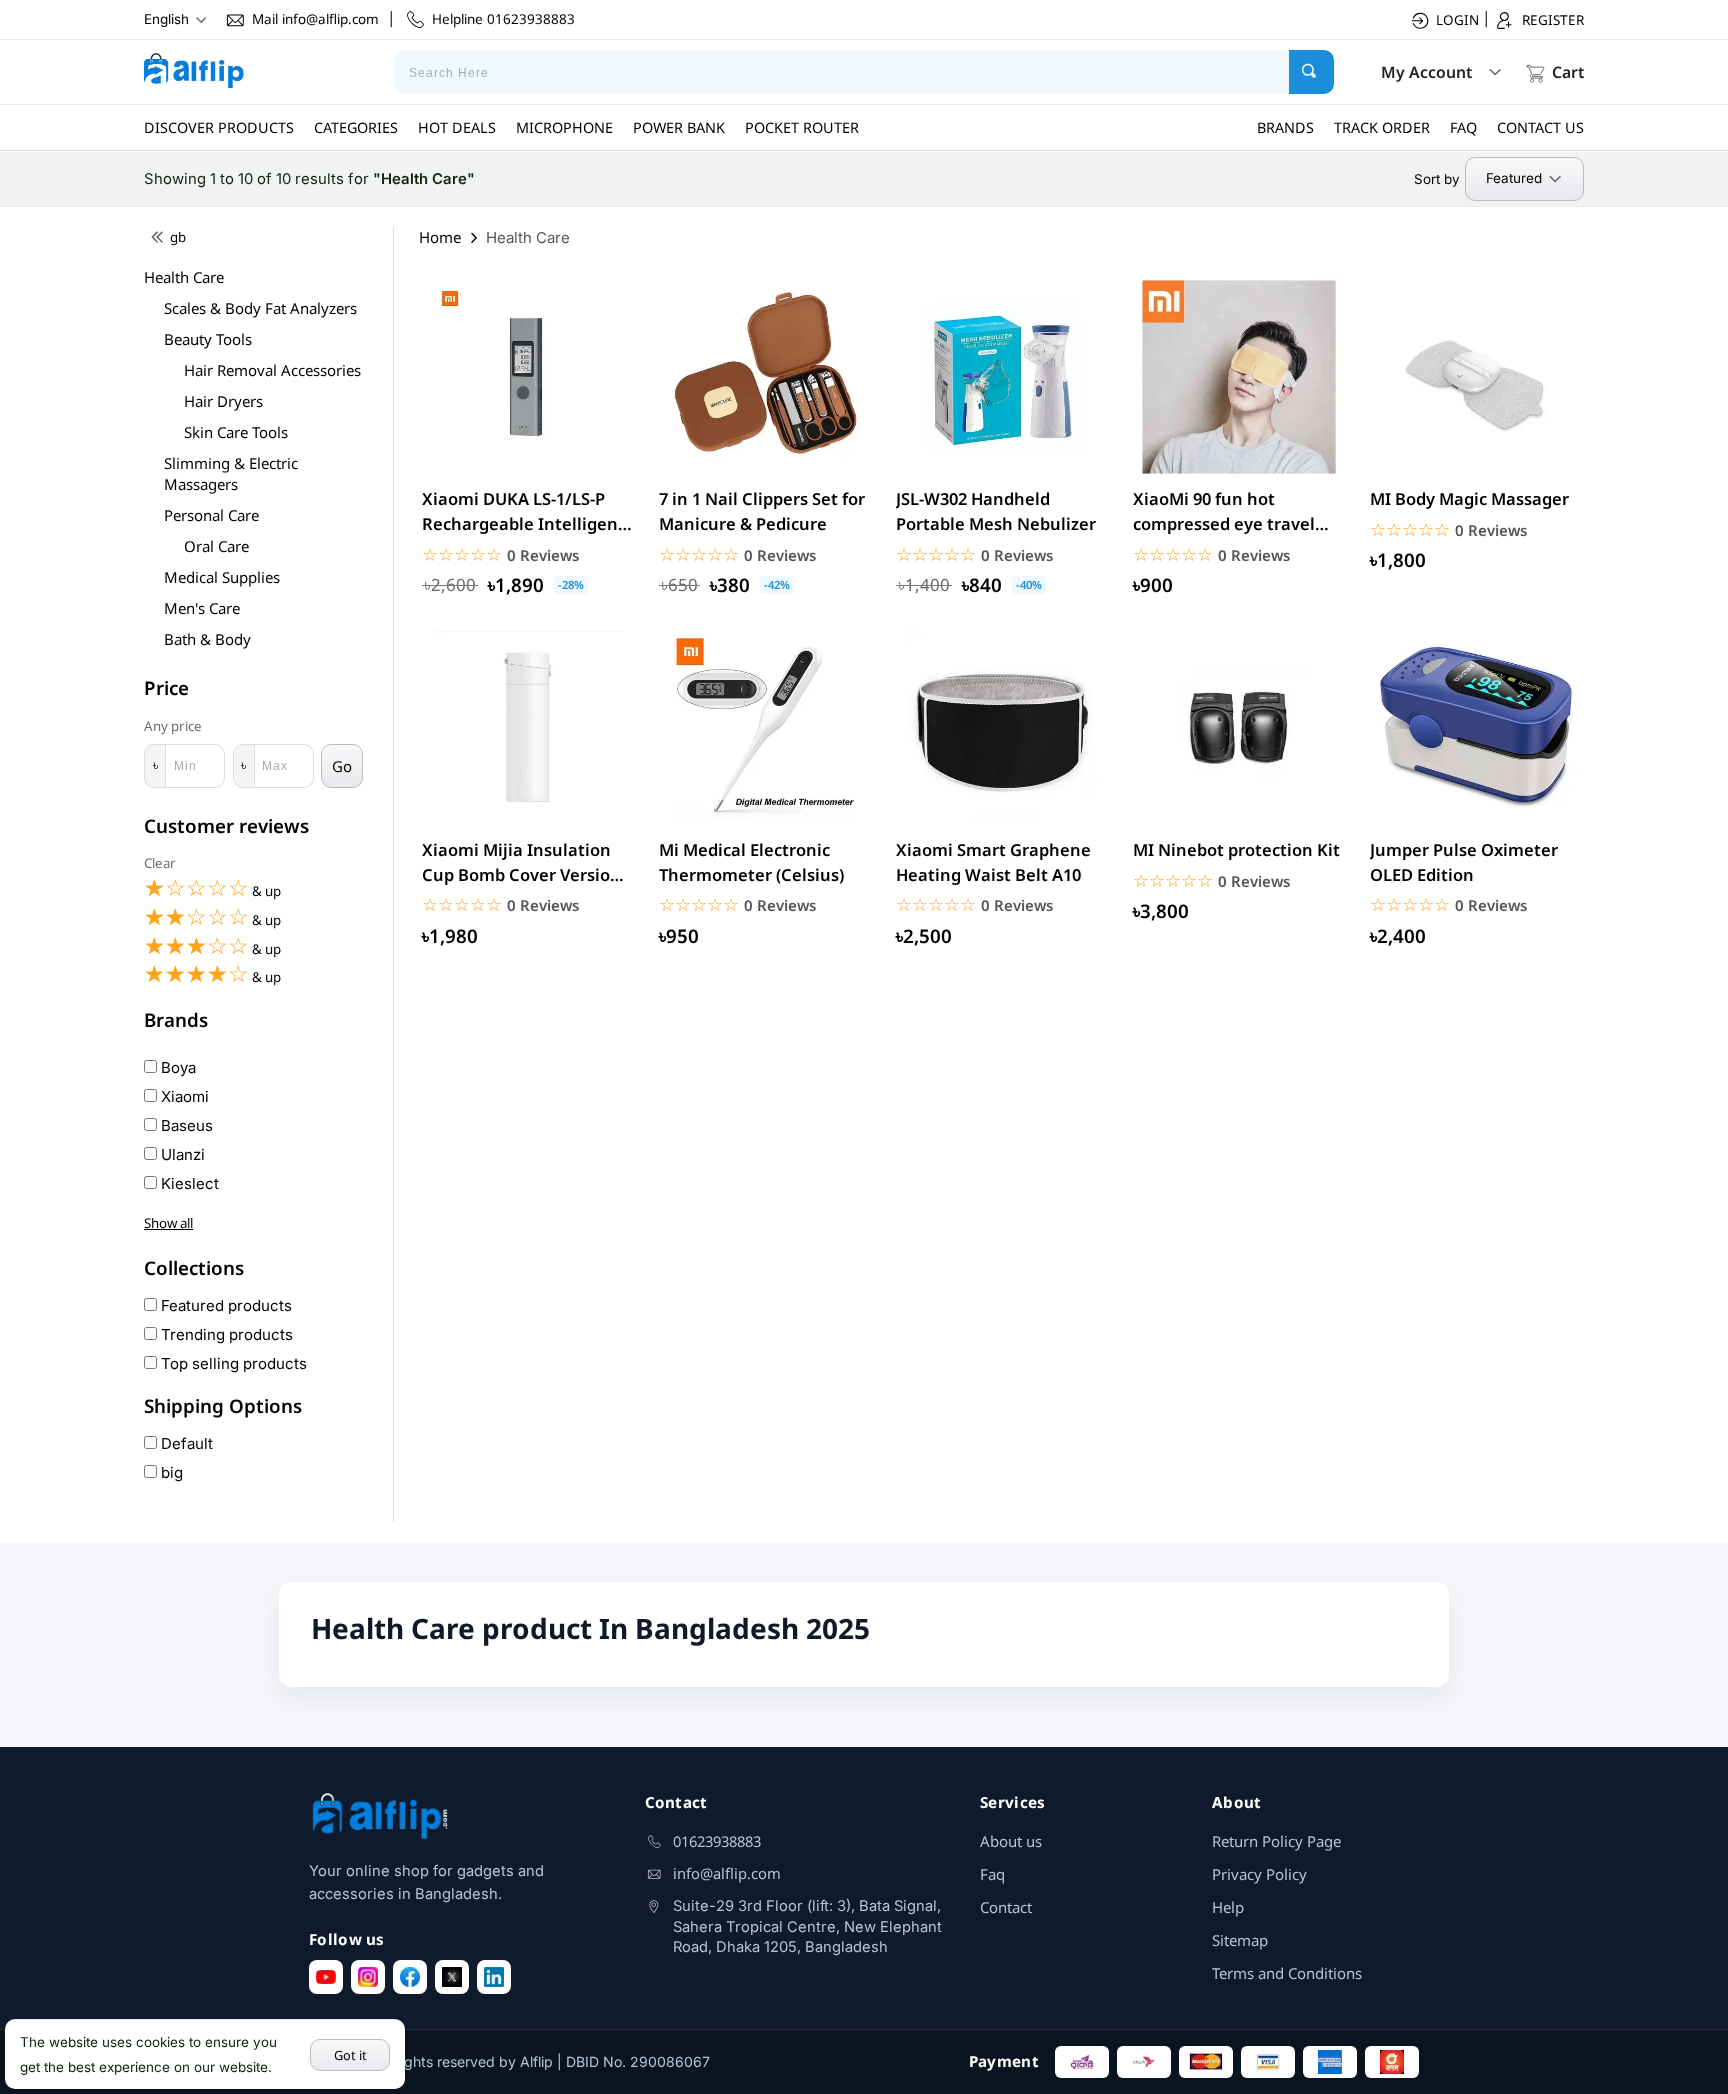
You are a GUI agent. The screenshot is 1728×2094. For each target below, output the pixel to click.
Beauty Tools (208, 339)
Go (342, 766)
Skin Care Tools (236, 432)
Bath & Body (207, 639)
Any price (173, 726)
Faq (992, 1874)
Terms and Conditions (1287, 1973)
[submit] (1311, 72)
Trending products (225, 1334)
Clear (160, 863)
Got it (350, 2055)
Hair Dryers (223, 401)
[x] (452, 1977)
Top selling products (232, 1363)
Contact (1006, 1907)
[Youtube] (326, 1977)
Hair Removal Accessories (272, 370)
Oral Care (216, 546)
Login (1457, 20)
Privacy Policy (1259, 1874)
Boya (176, 1067)
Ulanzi (181, 1154)
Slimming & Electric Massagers (231, 473)
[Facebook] (410, 1977)
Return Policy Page (1276, 1841)
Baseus (185, 1125)
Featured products (224, 1305)
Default (185, 1443)
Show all (168, 1223)
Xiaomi (183, 1096)
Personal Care (211, 515)
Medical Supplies (222, 577)
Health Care (184, 277)
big (170, 1472)
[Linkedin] (494, 1977)
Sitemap (1240, 1940)
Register (1553, 20)
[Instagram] (368, 1977)
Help (1228, 1907)
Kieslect (188, 1183)
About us (1011, 1841)
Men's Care (202, 608)
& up (212, 889)
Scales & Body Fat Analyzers (260, 308)
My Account (1426, 72)
